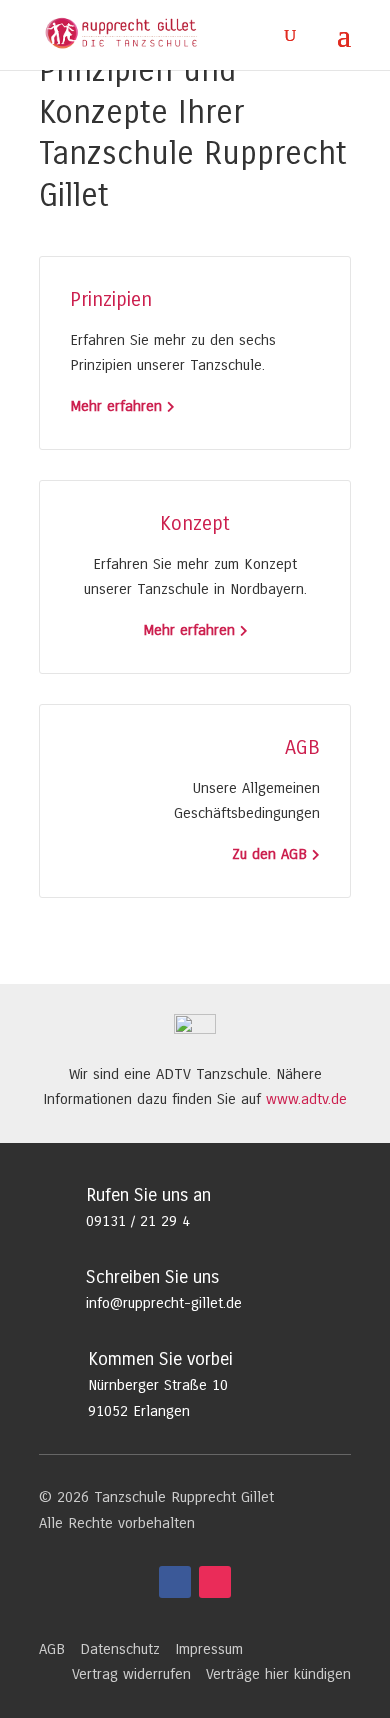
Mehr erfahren (116, 406)
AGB (52, 1649)
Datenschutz (120, 1649)
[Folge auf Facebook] (175, 1582)
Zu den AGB (269, 854)
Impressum (209, 1649)
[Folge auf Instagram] (215, 1582)
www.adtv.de (306, 1099)
